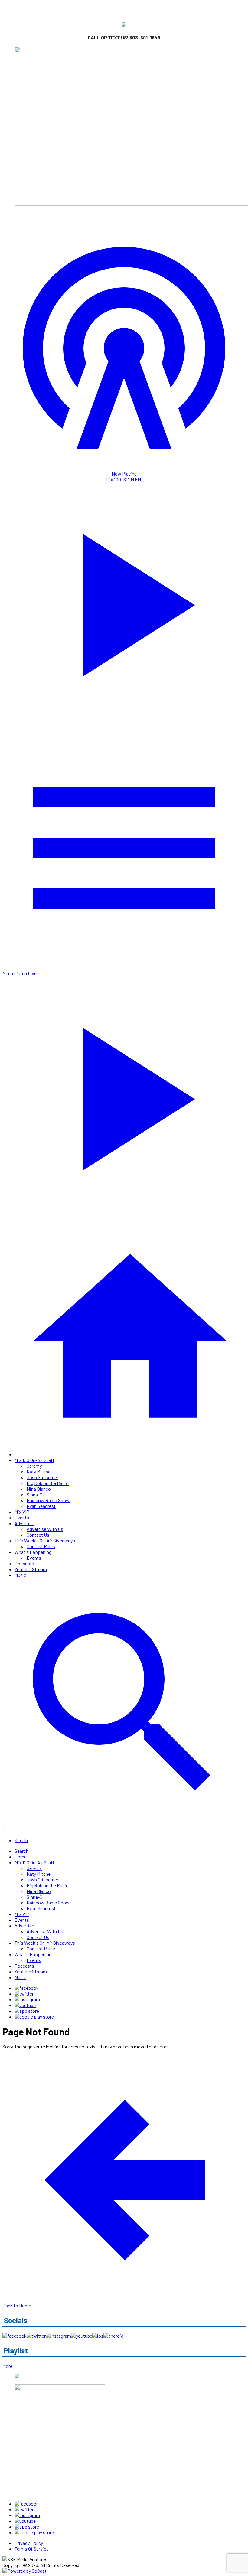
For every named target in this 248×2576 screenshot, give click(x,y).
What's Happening (33, 1552)
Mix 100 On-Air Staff (34, 1460)
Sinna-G (34, 1494)
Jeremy (34, 1466)
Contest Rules (41, 1546)
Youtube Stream (31, 1569)
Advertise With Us (45, 1529)
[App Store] (27, 2011)
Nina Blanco (39, 1489)
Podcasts (24, 1563)
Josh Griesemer (42, 1477)
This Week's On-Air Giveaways (45, 1540)
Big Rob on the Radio (48, 1483)
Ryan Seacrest (41, 1506)
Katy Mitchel (39, 1471)
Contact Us (38, 1535)
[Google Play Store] (34, 2017)
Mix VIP (22, 1512)
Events (22, 1517)
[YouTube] (25, 2005)
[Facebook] (27, 1988)
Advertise (24, 1523)
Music (20, 1575)
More (7, 2366)
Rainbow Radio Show (48, 1500)
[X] (24, 1994)
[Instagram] (27, 1999)
